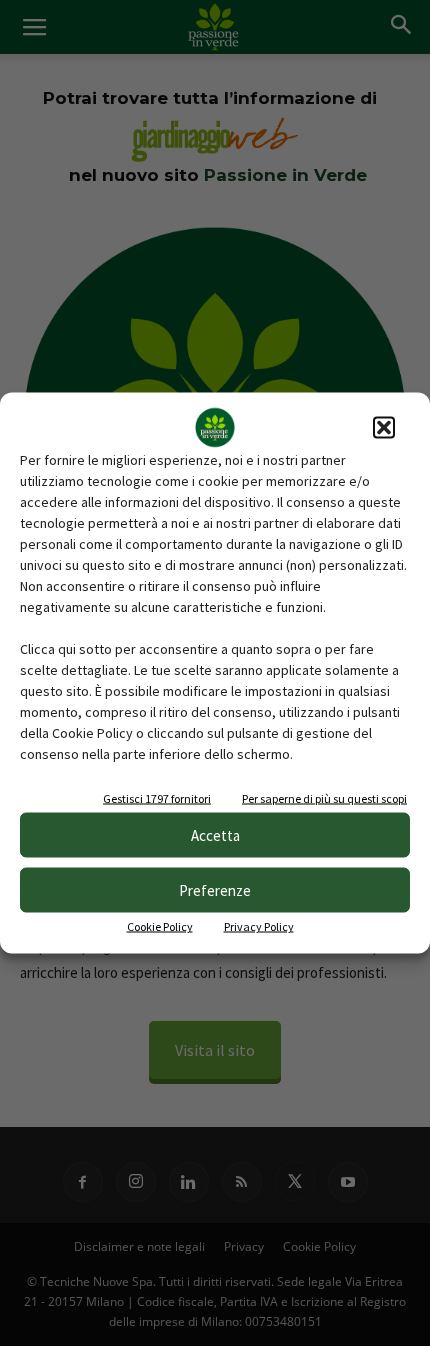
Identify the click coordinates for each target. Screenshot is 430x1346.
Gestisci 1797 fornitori (157, 798)
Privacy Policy (259, 926)
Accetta (215, 834)
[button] (384, 428)
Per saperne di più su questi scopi (324, 798)
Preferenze (215, 889)
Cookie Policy (160, 926)
